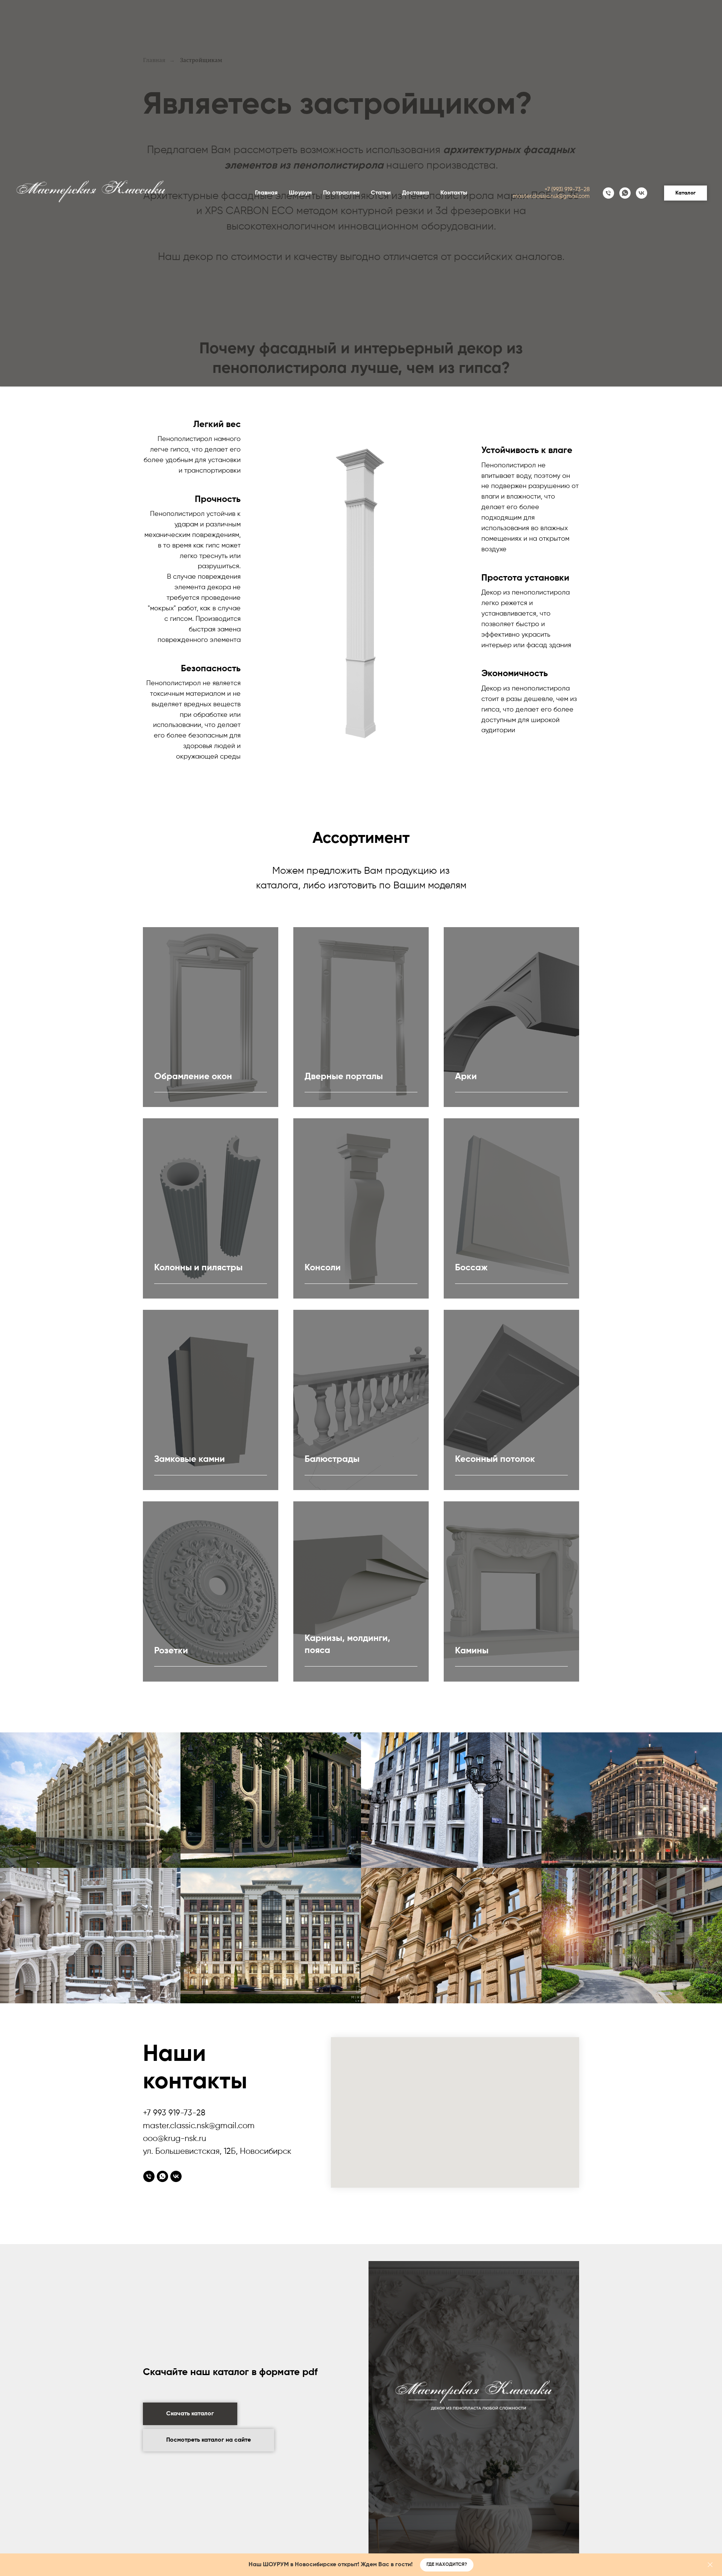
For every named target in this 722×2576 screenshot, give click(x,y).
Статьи (381, 193)
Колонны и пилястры (198, 1268)
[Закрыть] (710, 2565)
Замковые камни (190, 1459)
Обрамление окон (193, 1077)
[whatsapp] (625, 193)
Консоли (323, 1268)
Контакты (454, 193)
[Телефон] (608, 193)
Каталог (686, 193)
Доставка (416, 193)
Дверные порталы (344, 1077)
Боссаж (471, 1268)
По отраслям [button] (341, 193)
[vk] (642, 193)
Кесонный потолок (495, 1459)
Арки (466, 1077)
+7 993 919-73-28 (174, 2113)
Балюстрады (332, 1459)
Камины (472, 1651)
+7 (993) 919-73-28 (567, 189)
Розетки (171, 1651)
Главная (266, 193)
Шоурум (300, 193)
